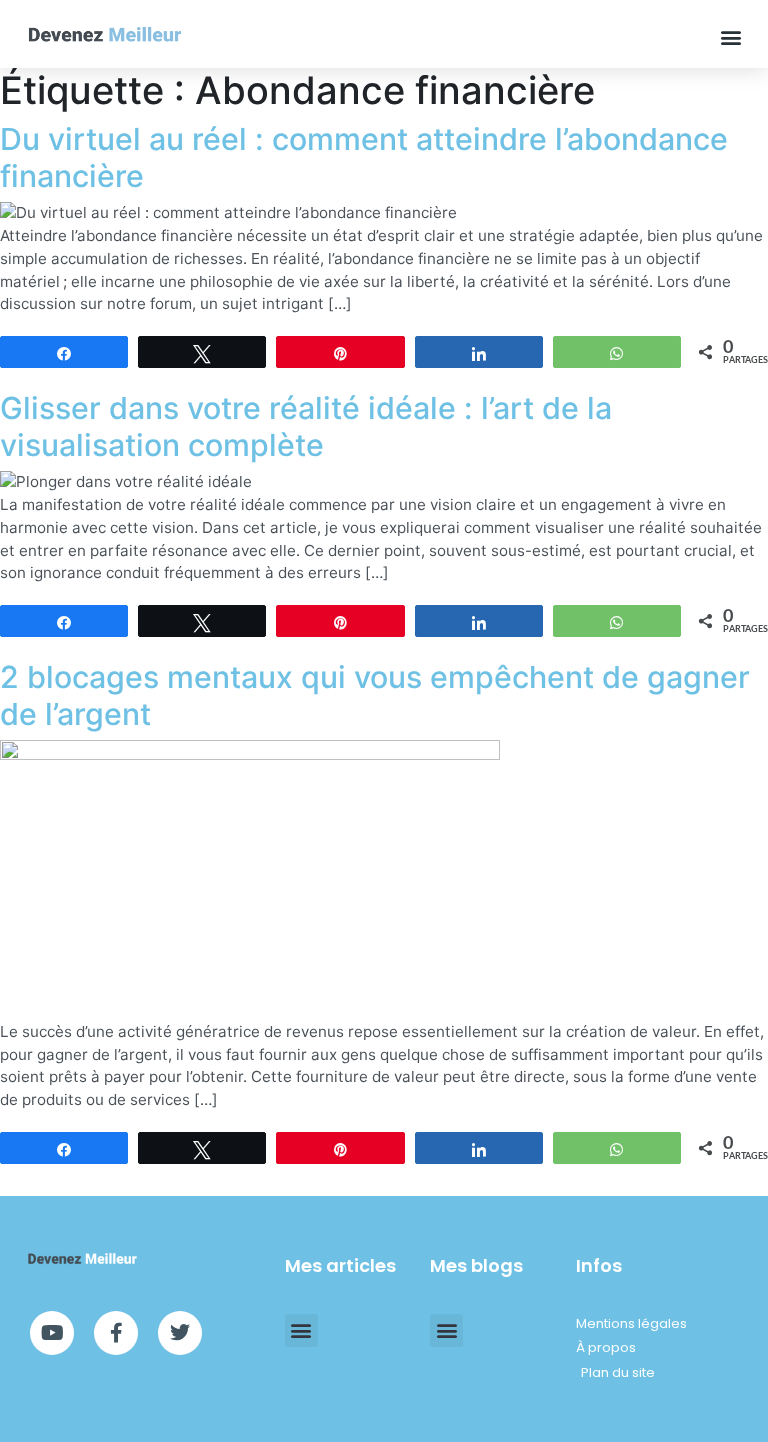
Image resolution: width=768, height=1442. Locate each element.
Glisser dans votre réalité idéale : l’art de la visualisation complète (306, 426)
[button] (731, 36)
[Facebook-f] (116, 1333)
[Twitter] (180, 1333)
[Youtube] (52, 1333)
